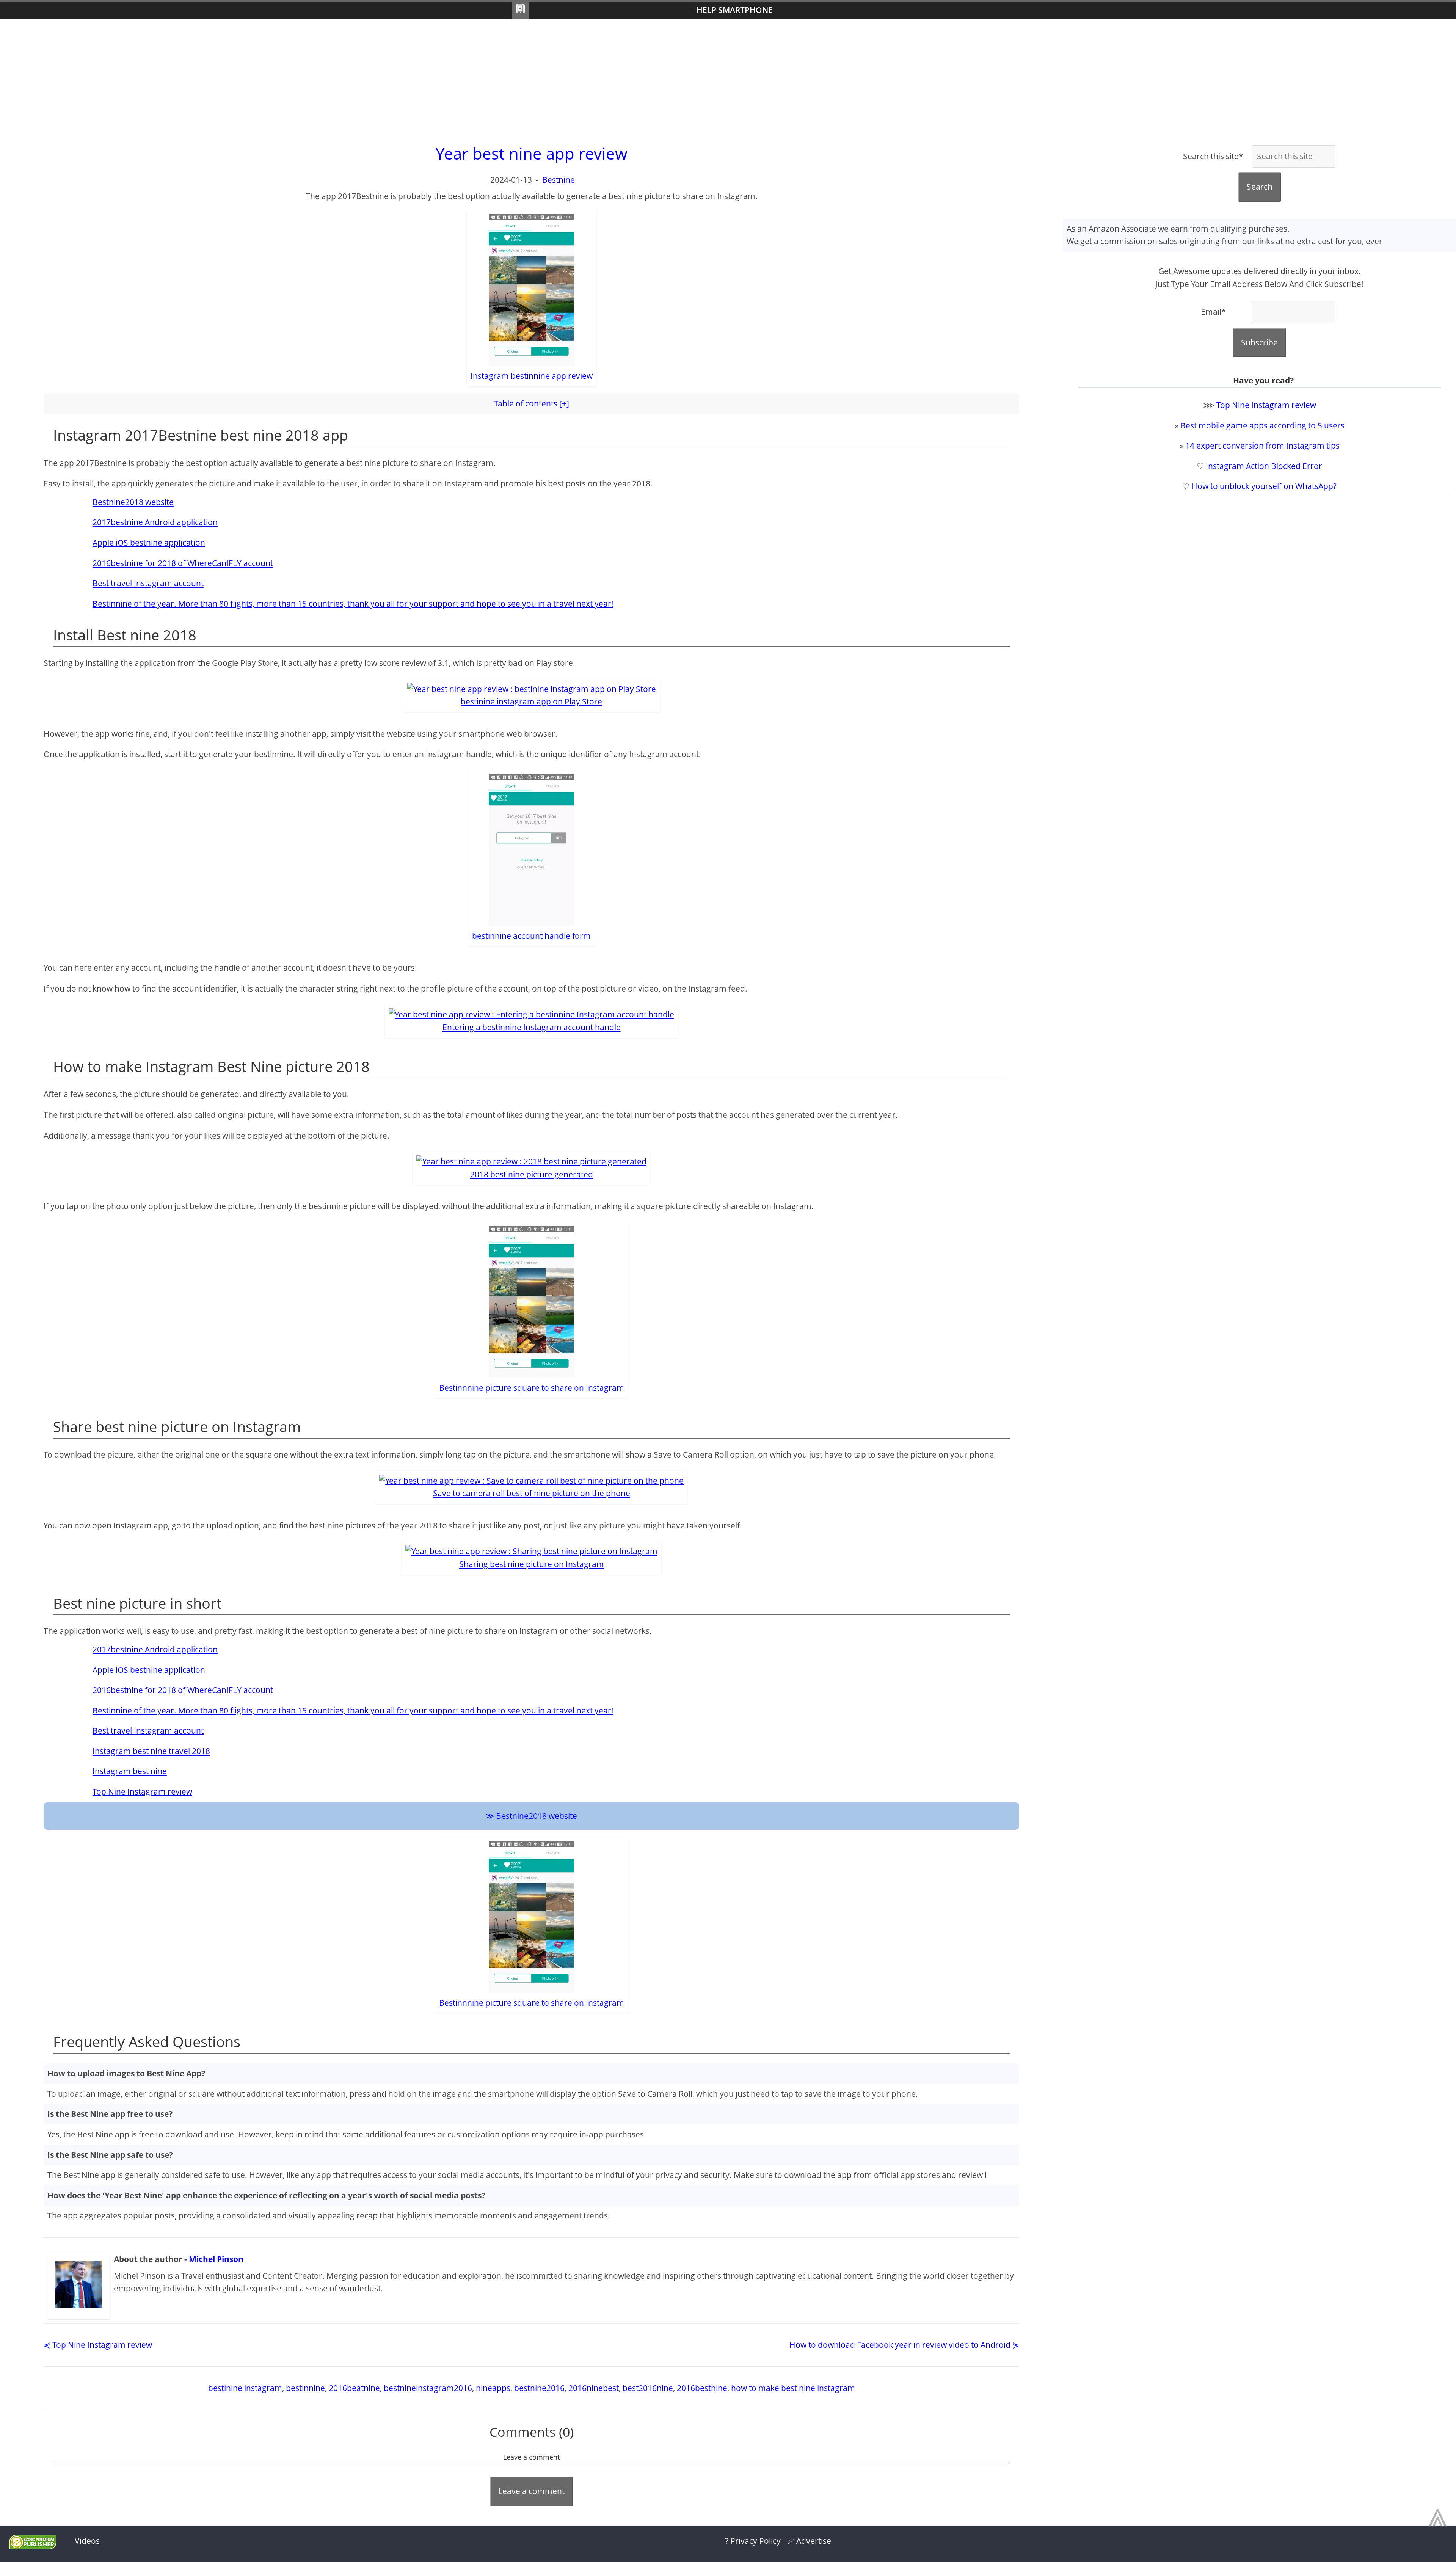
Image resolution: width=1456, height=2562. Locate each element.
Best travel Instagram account (148, 583)
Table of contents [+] (532, 403)
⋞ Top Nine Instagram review (98, 2345)
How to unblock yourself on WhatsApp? (1264, 486)
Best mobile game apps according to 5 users (1262, 425)
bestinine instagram (245, 2388)
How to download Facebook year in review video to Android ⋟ (904, 2345)
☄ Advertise (809, 2541)
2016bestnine (702, 2388)
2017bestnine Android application (155, 522)
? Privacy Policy (753, 2541)
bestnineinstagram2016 (428, 2388)
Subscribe (1259, 342)
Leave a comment (531, 2491)
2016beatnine (354, 2388)
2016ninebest (594, 2388)
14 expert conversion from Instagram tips (1262, 446)
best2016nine (648, 2388)
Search (1260, 187)
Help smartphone (735, 10)
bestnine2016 (539, 2388)
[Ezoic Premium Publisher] (33, 2546)
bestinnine (305, 2388)
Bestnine (559, 180)
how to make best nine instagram (793, 2388)
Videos (87, 2541)
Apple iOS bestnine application (149, 543)
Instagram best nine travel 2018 (151, 1751)
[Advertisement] (728, 80)
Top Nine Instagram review (142, 1792)
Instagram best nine (130, 1771)
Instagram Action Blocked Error (1264, 466)
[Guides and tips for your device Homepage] (520, 10)
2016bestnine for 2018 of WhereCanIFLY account (183, 563)
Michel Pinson (216, 2259)
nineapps (493, 2388)
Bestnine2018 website (133, 502)
